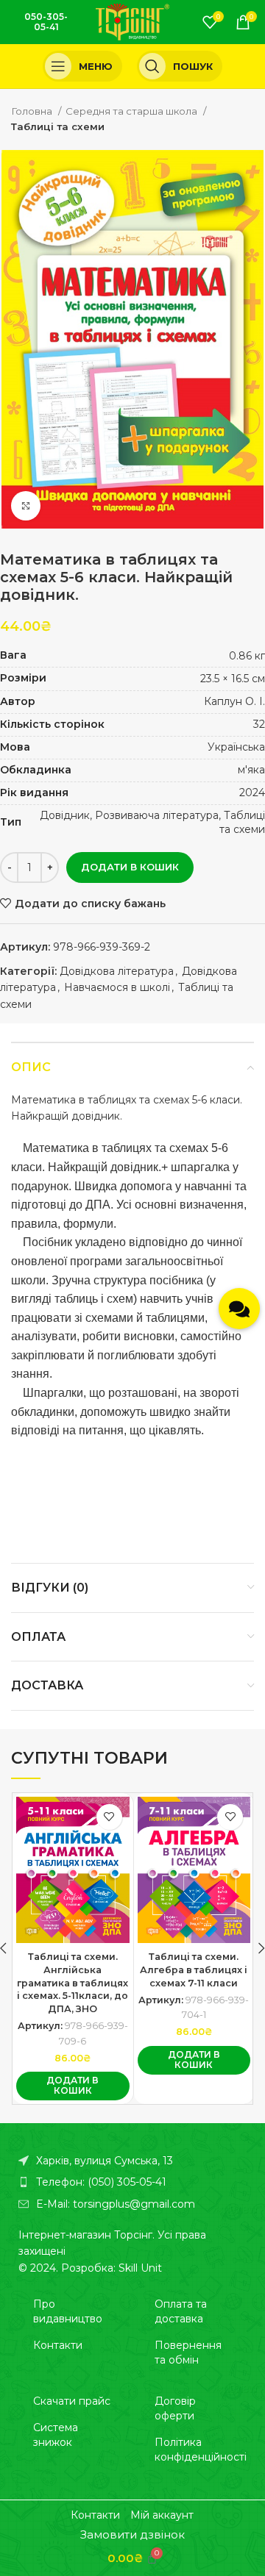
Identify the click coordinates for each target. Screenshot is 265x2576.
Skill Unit (140, 2268)
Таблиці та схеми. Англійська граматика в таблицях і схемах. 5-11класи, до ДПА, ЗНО (73, 1983)
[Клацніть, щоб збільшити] (26, 506)
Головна (33, 111)
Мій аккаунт (162, 2515)
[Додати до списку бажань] (109, 1817)
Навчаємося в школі (117, 987)
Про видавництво (68, 2311)
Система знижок (56, 2435)
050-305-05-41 (46, 22)
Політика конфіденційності (201, 2450)
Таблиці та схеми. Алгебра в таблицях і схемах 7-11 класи (194, 1969)
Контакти (58, 2345)
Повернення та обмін (188, 2353)
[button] (73, 2086)
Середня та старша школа (132, 111)
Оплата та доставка (181, 2311)
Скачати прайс (72, 2401)
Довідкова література (117, 971)
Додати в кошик (130, 867)
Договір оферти (175, 2408)
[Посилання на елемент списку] (132, 2182)
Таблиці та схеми (58, 126)
